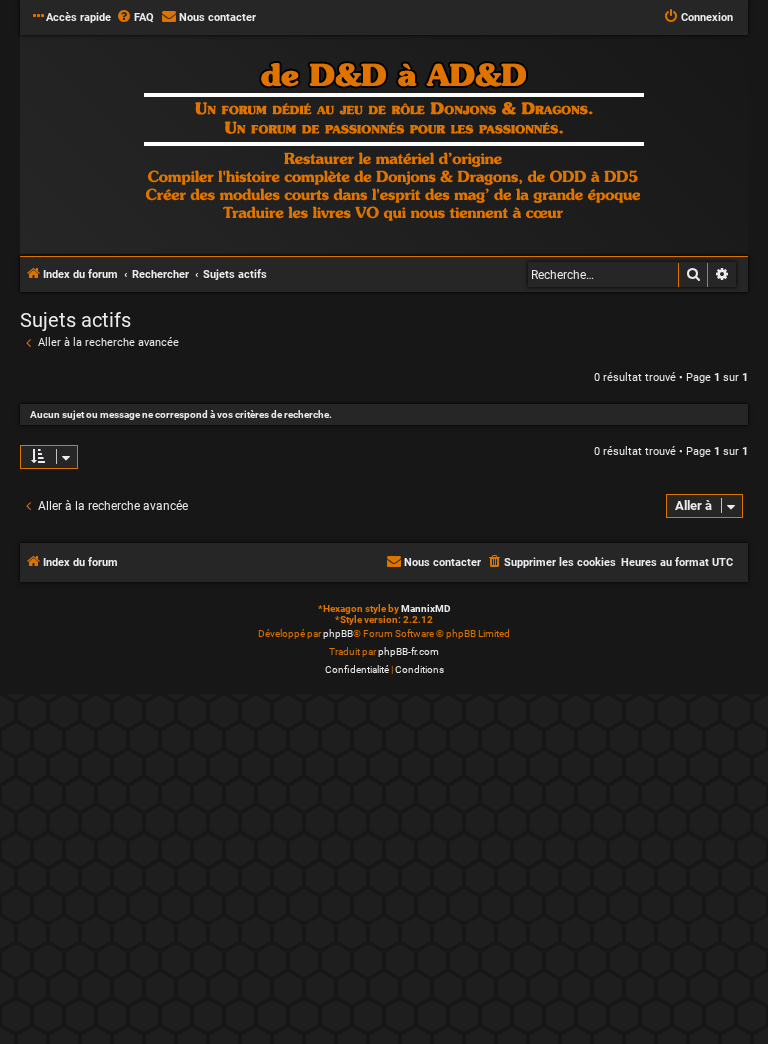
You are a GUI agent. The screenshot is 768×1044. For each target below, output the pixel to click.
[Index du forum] (394, 143)
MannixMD (426, 608)
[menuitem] (135, 18)
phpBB (338, 633)
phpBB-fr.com (408, 651)
